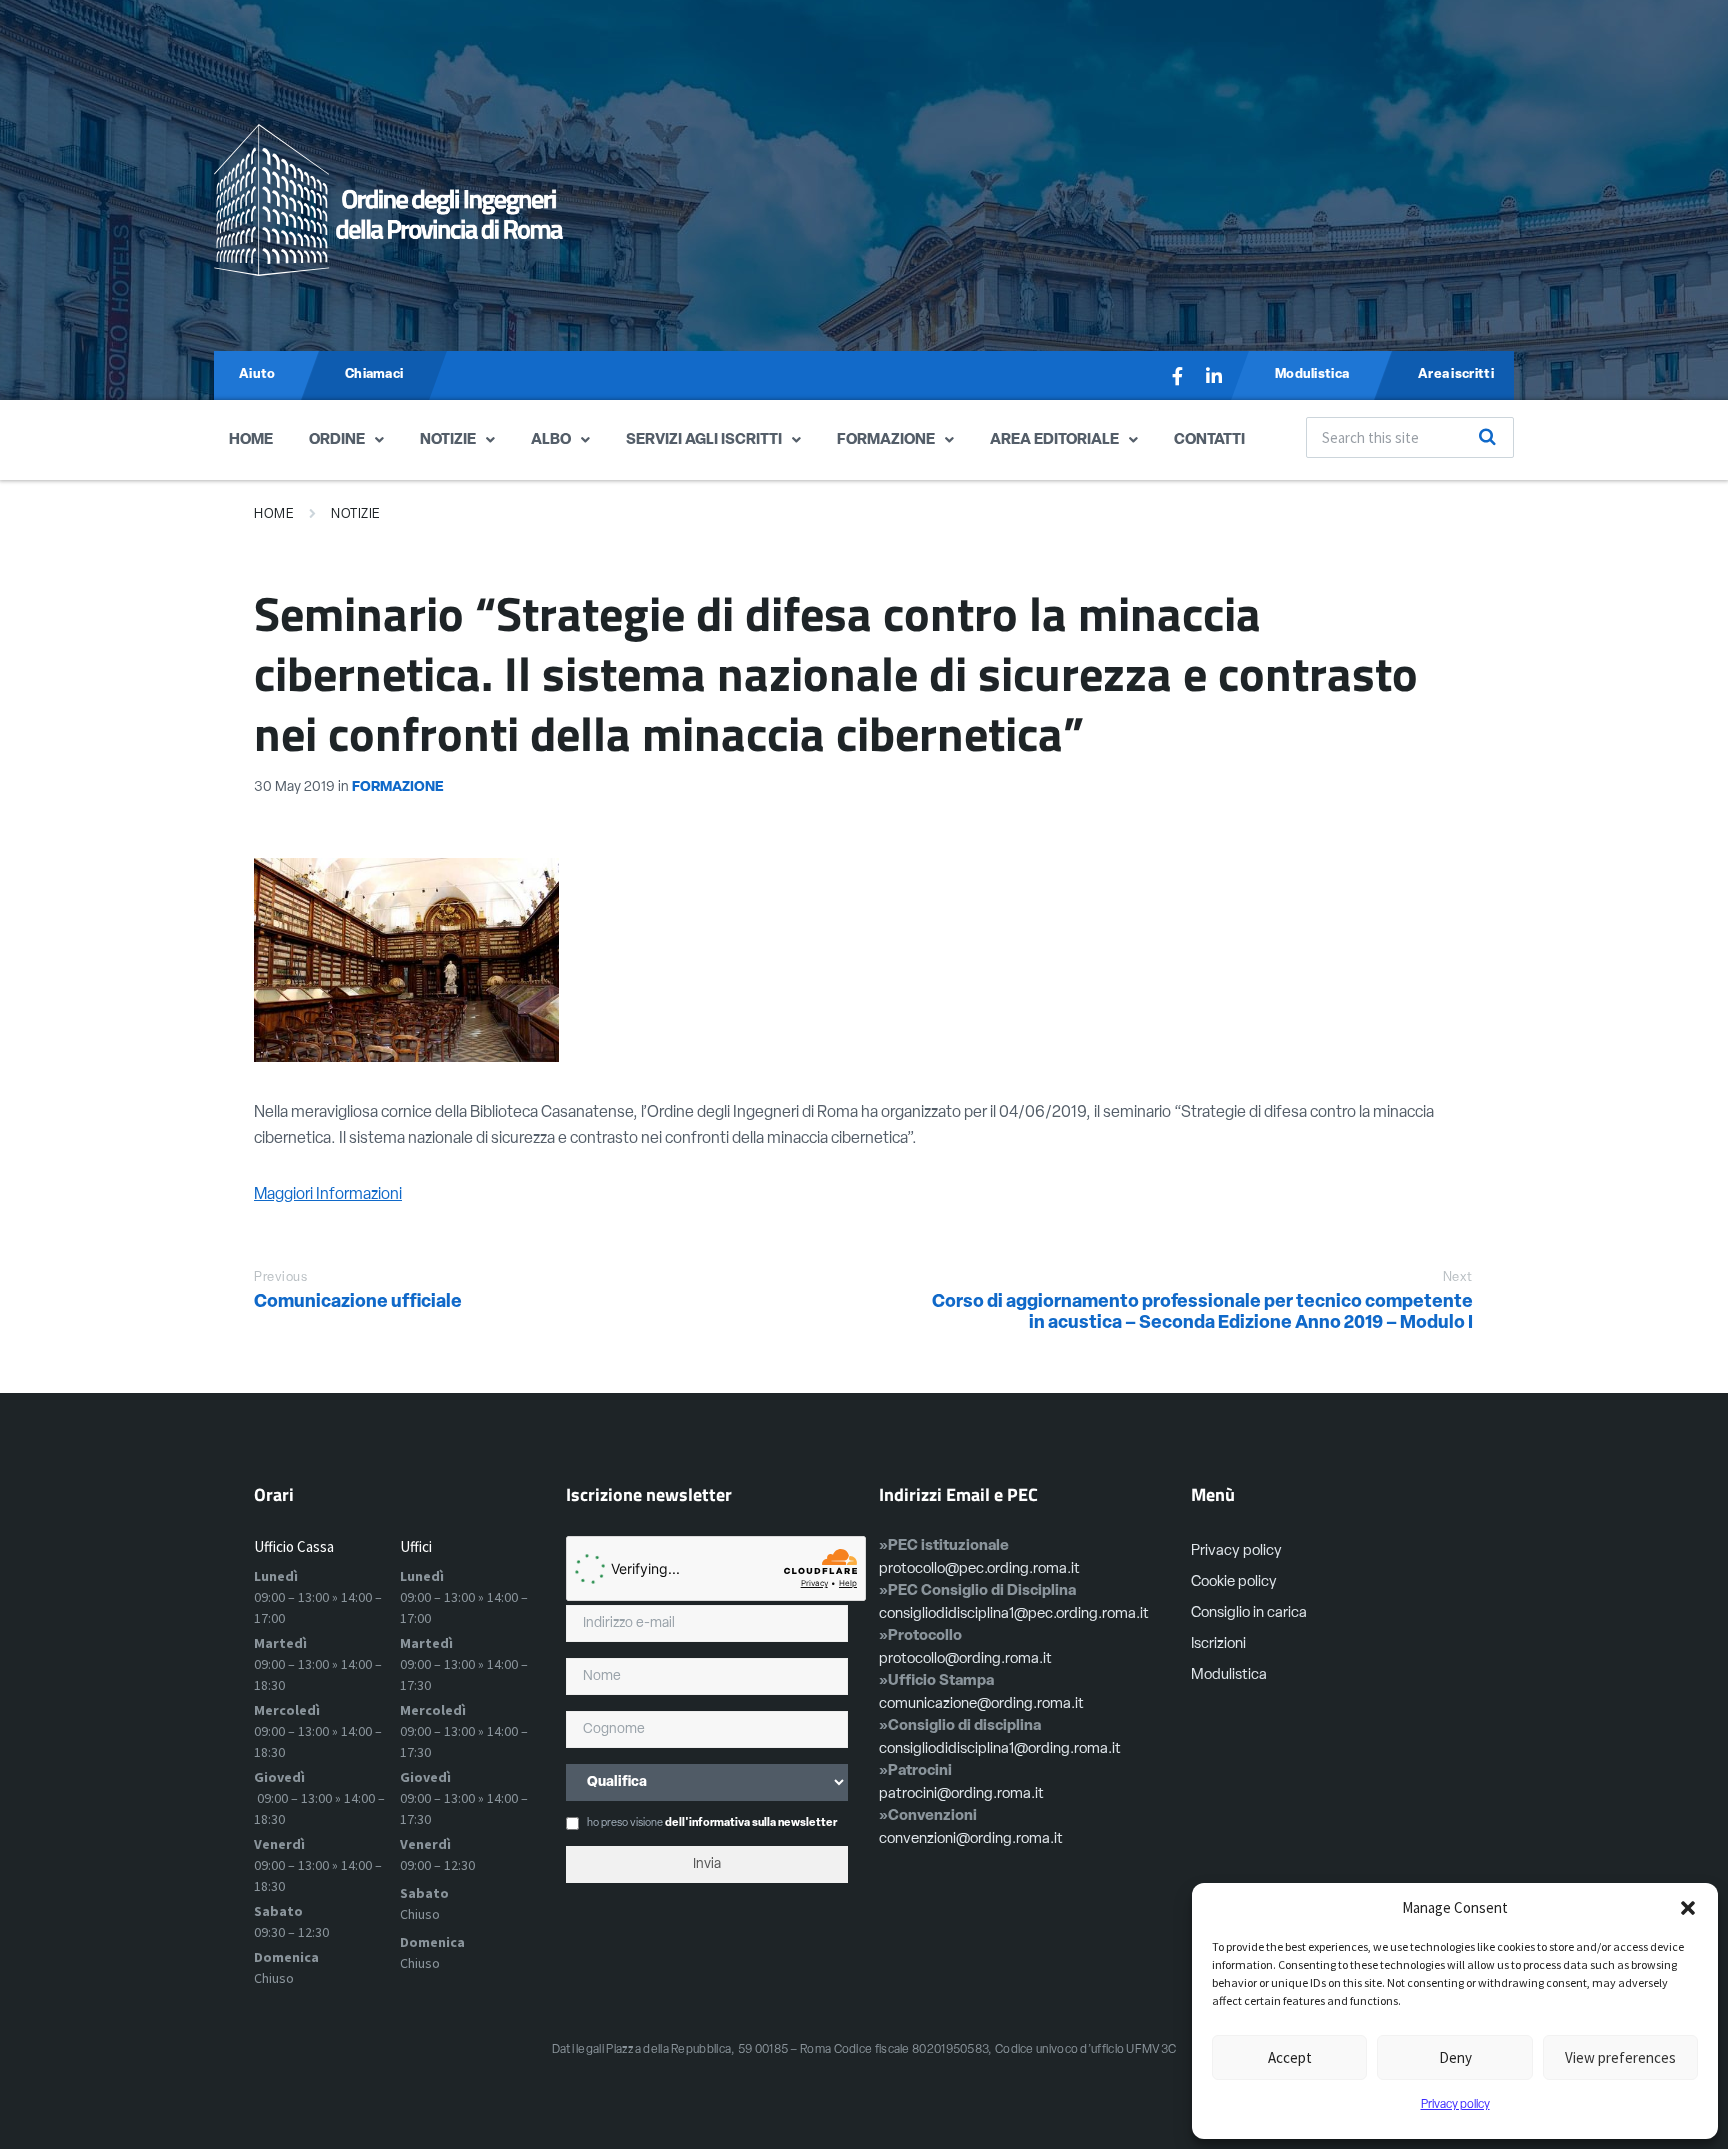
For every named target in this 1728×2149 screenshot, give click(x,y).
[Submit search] (1488, 437)
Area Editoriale (1054, 440)
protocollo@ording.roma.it (965, 1659)
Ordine (337, 440)
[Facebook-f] (1178, 376)
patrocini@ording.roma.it (961, 1794)
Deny (1455, 2057)
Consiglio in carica (1249, 1613)
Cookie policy (1234, 1582)
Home (251, 440)
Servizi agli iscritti (704, 440)
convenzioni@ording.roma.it (971, 1839)
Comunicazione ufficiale (358, 1303)
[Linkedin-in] (1214, 376)
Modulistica (1229, 1675)
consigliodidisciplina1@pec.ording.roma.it (1014, 1614)
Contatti (1209, 440)
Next (1458, 1277)
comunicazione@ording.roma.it (981, 1704)
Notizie (448, 440)
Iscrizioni (1218, 1644)
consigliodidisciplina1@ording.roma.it (1000, 1749)
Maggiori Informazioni (328, 1195)
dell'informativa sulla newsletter (751, 1823)
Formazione (886, 440)
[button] (1688, 1908)
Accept (1290, 2057)
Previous (280, 1277)
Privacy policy (1455, 2105)
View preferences (1620, 2057)
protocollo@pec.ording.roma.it (979, 1569)
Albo (551, 440)
